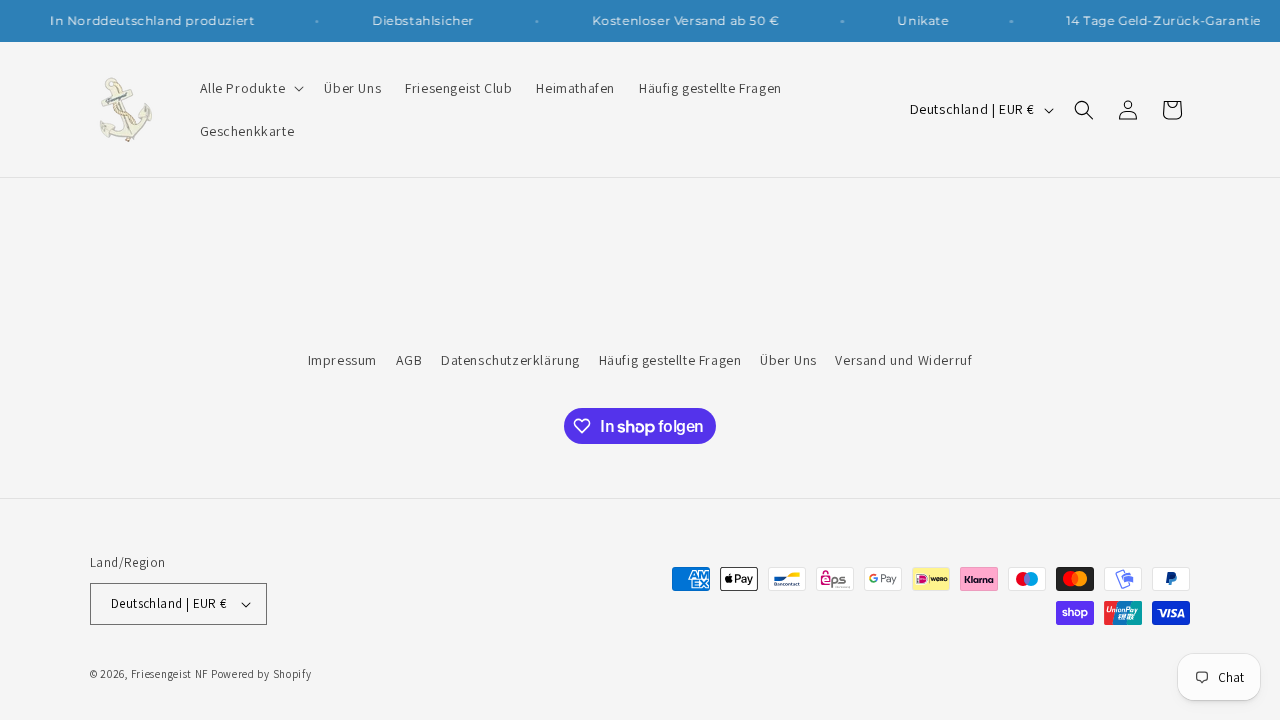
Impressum (342, 360)
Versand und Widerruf (903, 360)
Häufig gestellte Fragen (670, 360)
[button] (250, 88)
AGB (409, 360)
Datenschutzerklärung (510, 360)
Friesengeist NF (170, 674)
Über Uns (788, 360)
